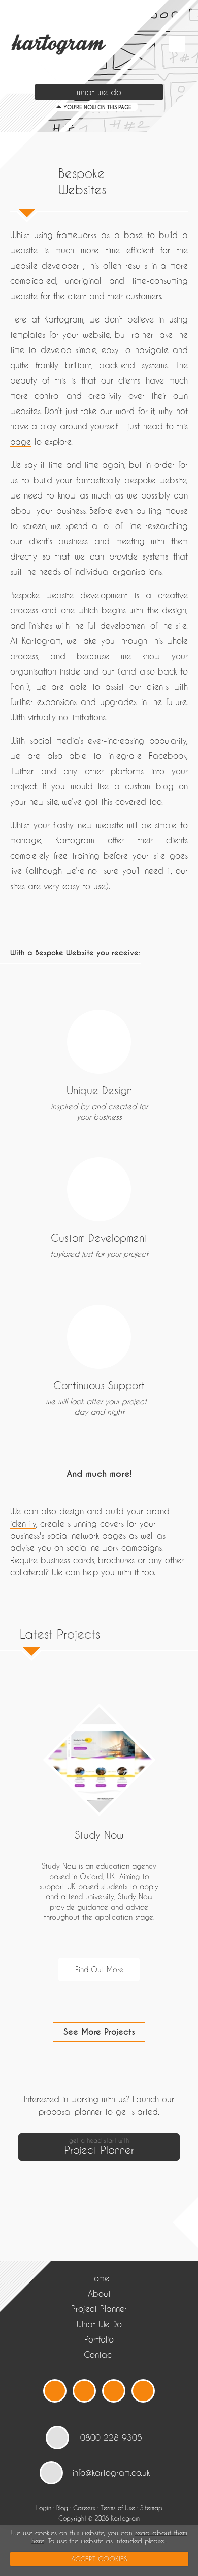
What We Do (99, 2324)
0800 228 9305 (111, 2437)
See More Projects (99, 2032)
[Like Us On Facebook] (84, 2391)
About (99, 2293)
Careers (84, 2508)
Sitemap (151, 2508)
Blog (62, 2508)
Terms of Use (118, 2508)
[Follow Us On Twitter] (55, 2391)
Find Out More (99, 1969)
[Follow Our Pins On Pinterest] (143, 2391)
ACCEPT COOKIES (99, 2559)
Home (99, 2278)
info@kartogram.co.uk (111, 2472)
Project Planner (99, 2309)
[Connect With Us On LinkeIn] (114, 2391)
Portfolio (99, 2339)
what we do (99, 92)
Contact (99, 2354)
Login (44, 2508)
